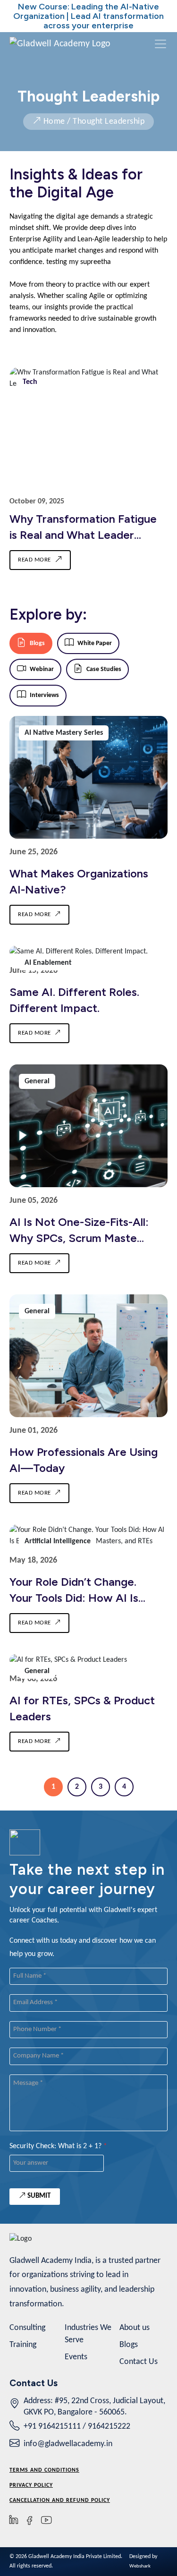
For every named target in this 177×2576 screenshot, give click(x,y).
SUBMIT (38, 2196)
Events (76, 2357)
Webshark (140, 2566)
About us (135, 2328)
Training (23, 2345)
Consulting (27, 2328)
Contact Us (139, 2362)
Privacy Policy (31, 2485)
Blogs (129, 2345)
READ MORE (34, 560)
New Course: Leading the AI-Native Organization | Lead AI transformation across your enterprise (88, 16)
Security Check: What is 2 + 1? (58, 2146)
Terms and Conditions (44, 2470)
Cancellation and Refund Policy (60, 2500)
